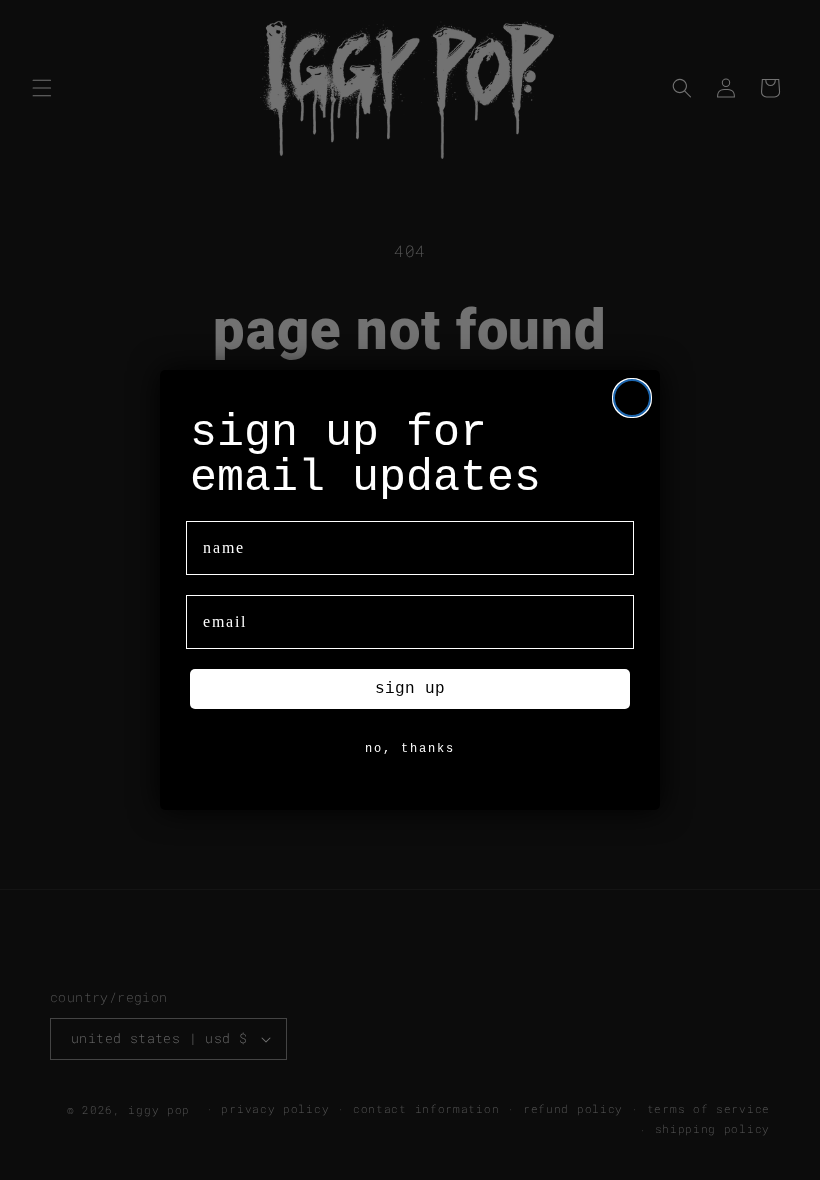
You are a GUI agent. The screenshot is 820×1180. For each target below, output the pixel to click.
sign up (410, 689)
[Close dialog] (632, 398)
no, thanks (410, 749)
